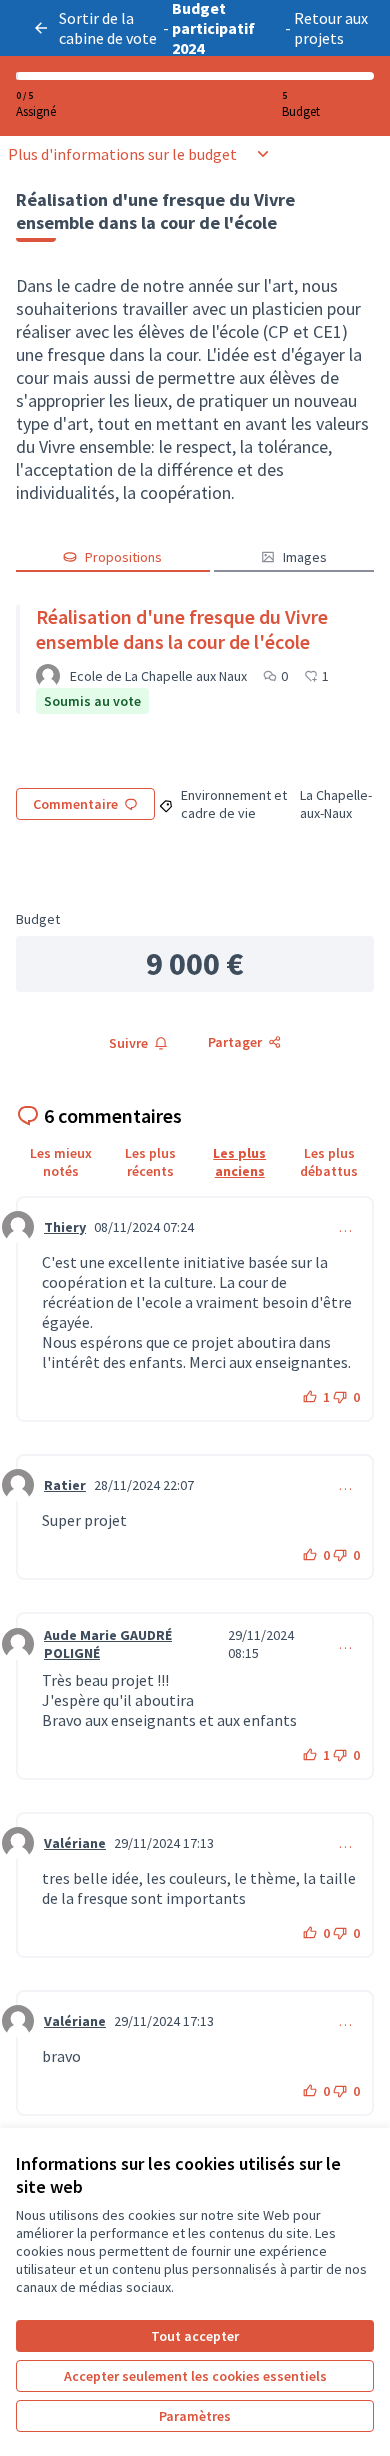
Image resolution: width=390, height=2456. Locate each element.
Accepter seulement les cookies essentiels (195, 2376)
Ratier (65, 1485)
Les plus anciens (239, 1162)
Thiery (65, 1227)
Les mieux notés (61, 1162)
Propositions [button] (123, 557)
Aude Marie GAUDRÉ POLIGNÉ (108, 1644)
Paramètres (195, 2416)
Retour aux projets (331, 28)
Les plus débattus (329, 1162)
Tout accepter (195, 2336)
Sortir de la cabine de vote (108, 28)
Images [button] (305, 557)
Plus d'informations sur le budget (122, 154)
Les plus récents (150, 1162)
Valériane (75, 1843)
